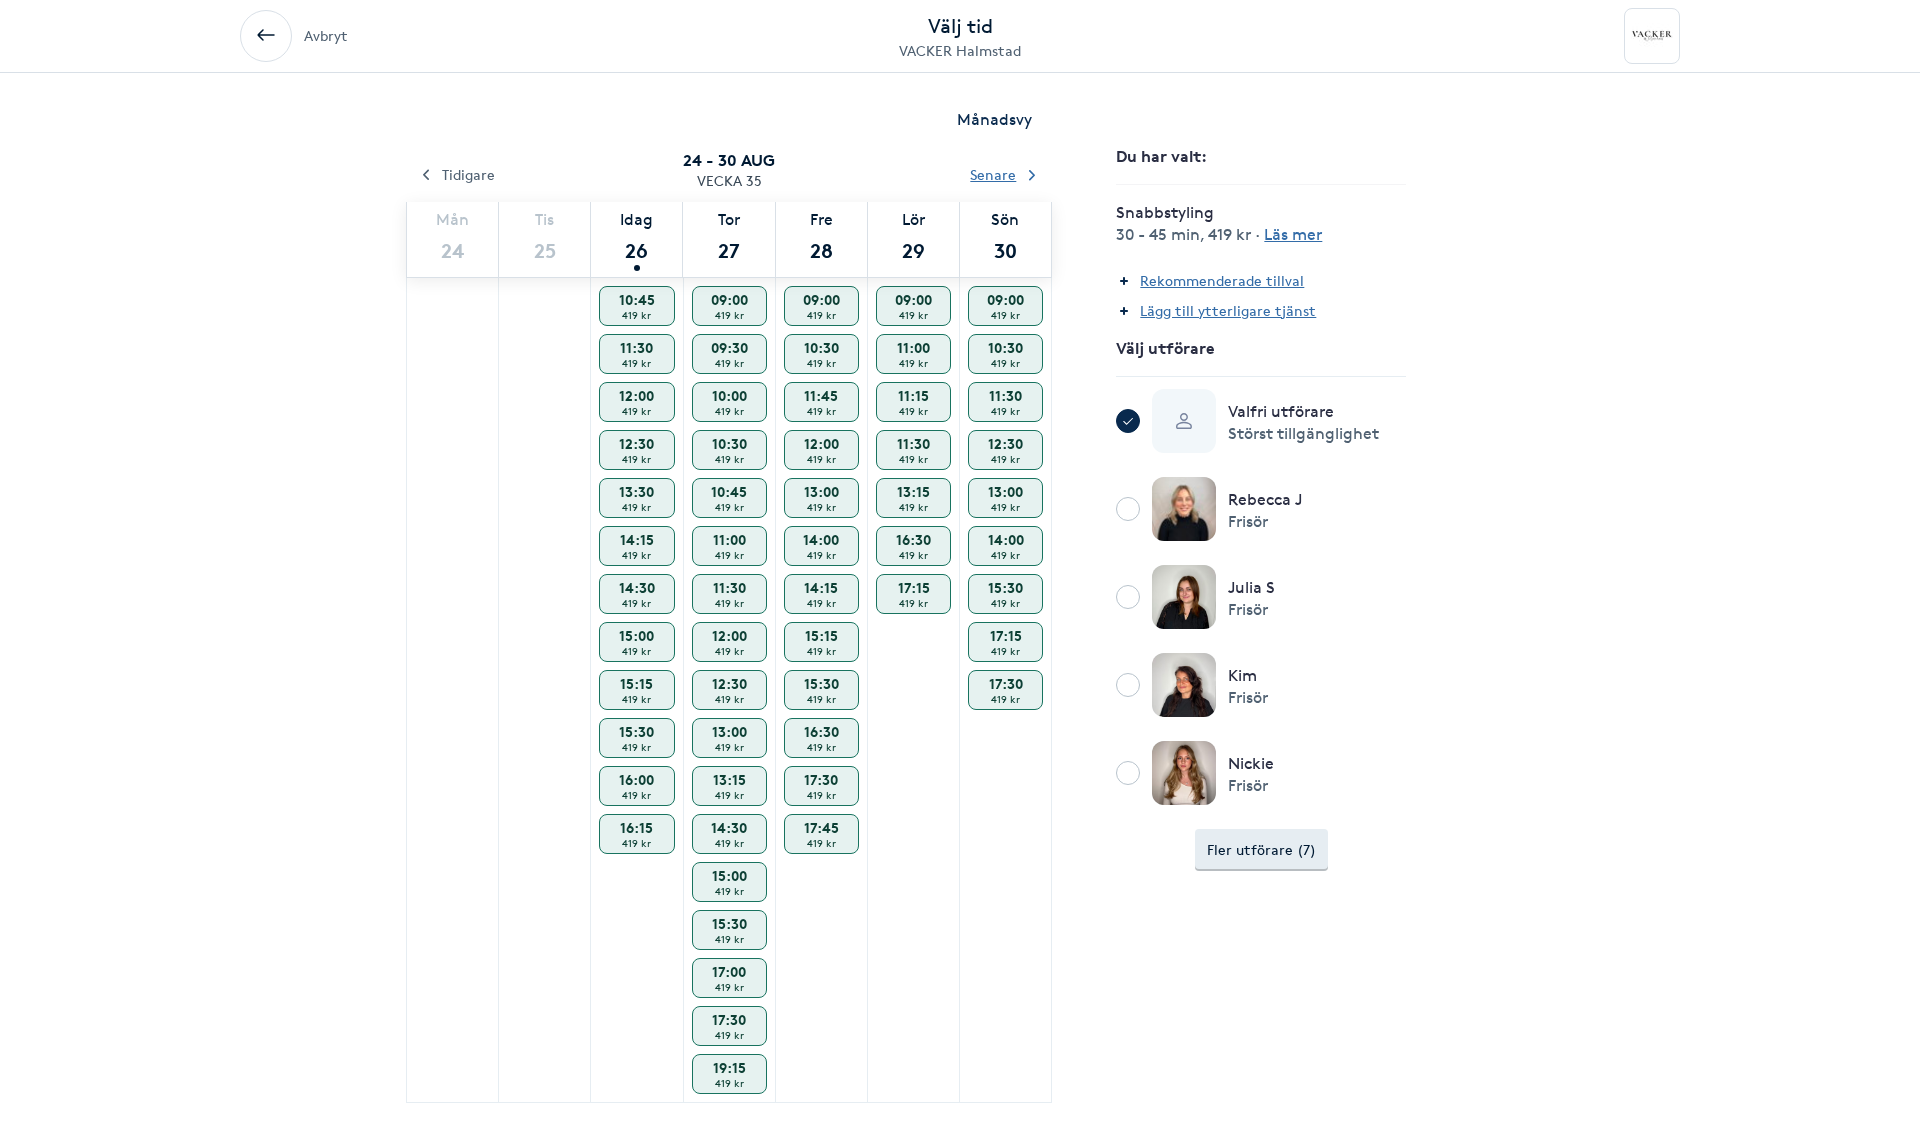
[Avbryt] (266, 36)
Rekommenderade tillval (1222, 280)
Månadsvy (994, 119)
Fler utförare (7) (1261, 849)
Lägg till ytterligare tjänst (1228, 310)
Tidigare (468, 174)
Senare (993, 174)
